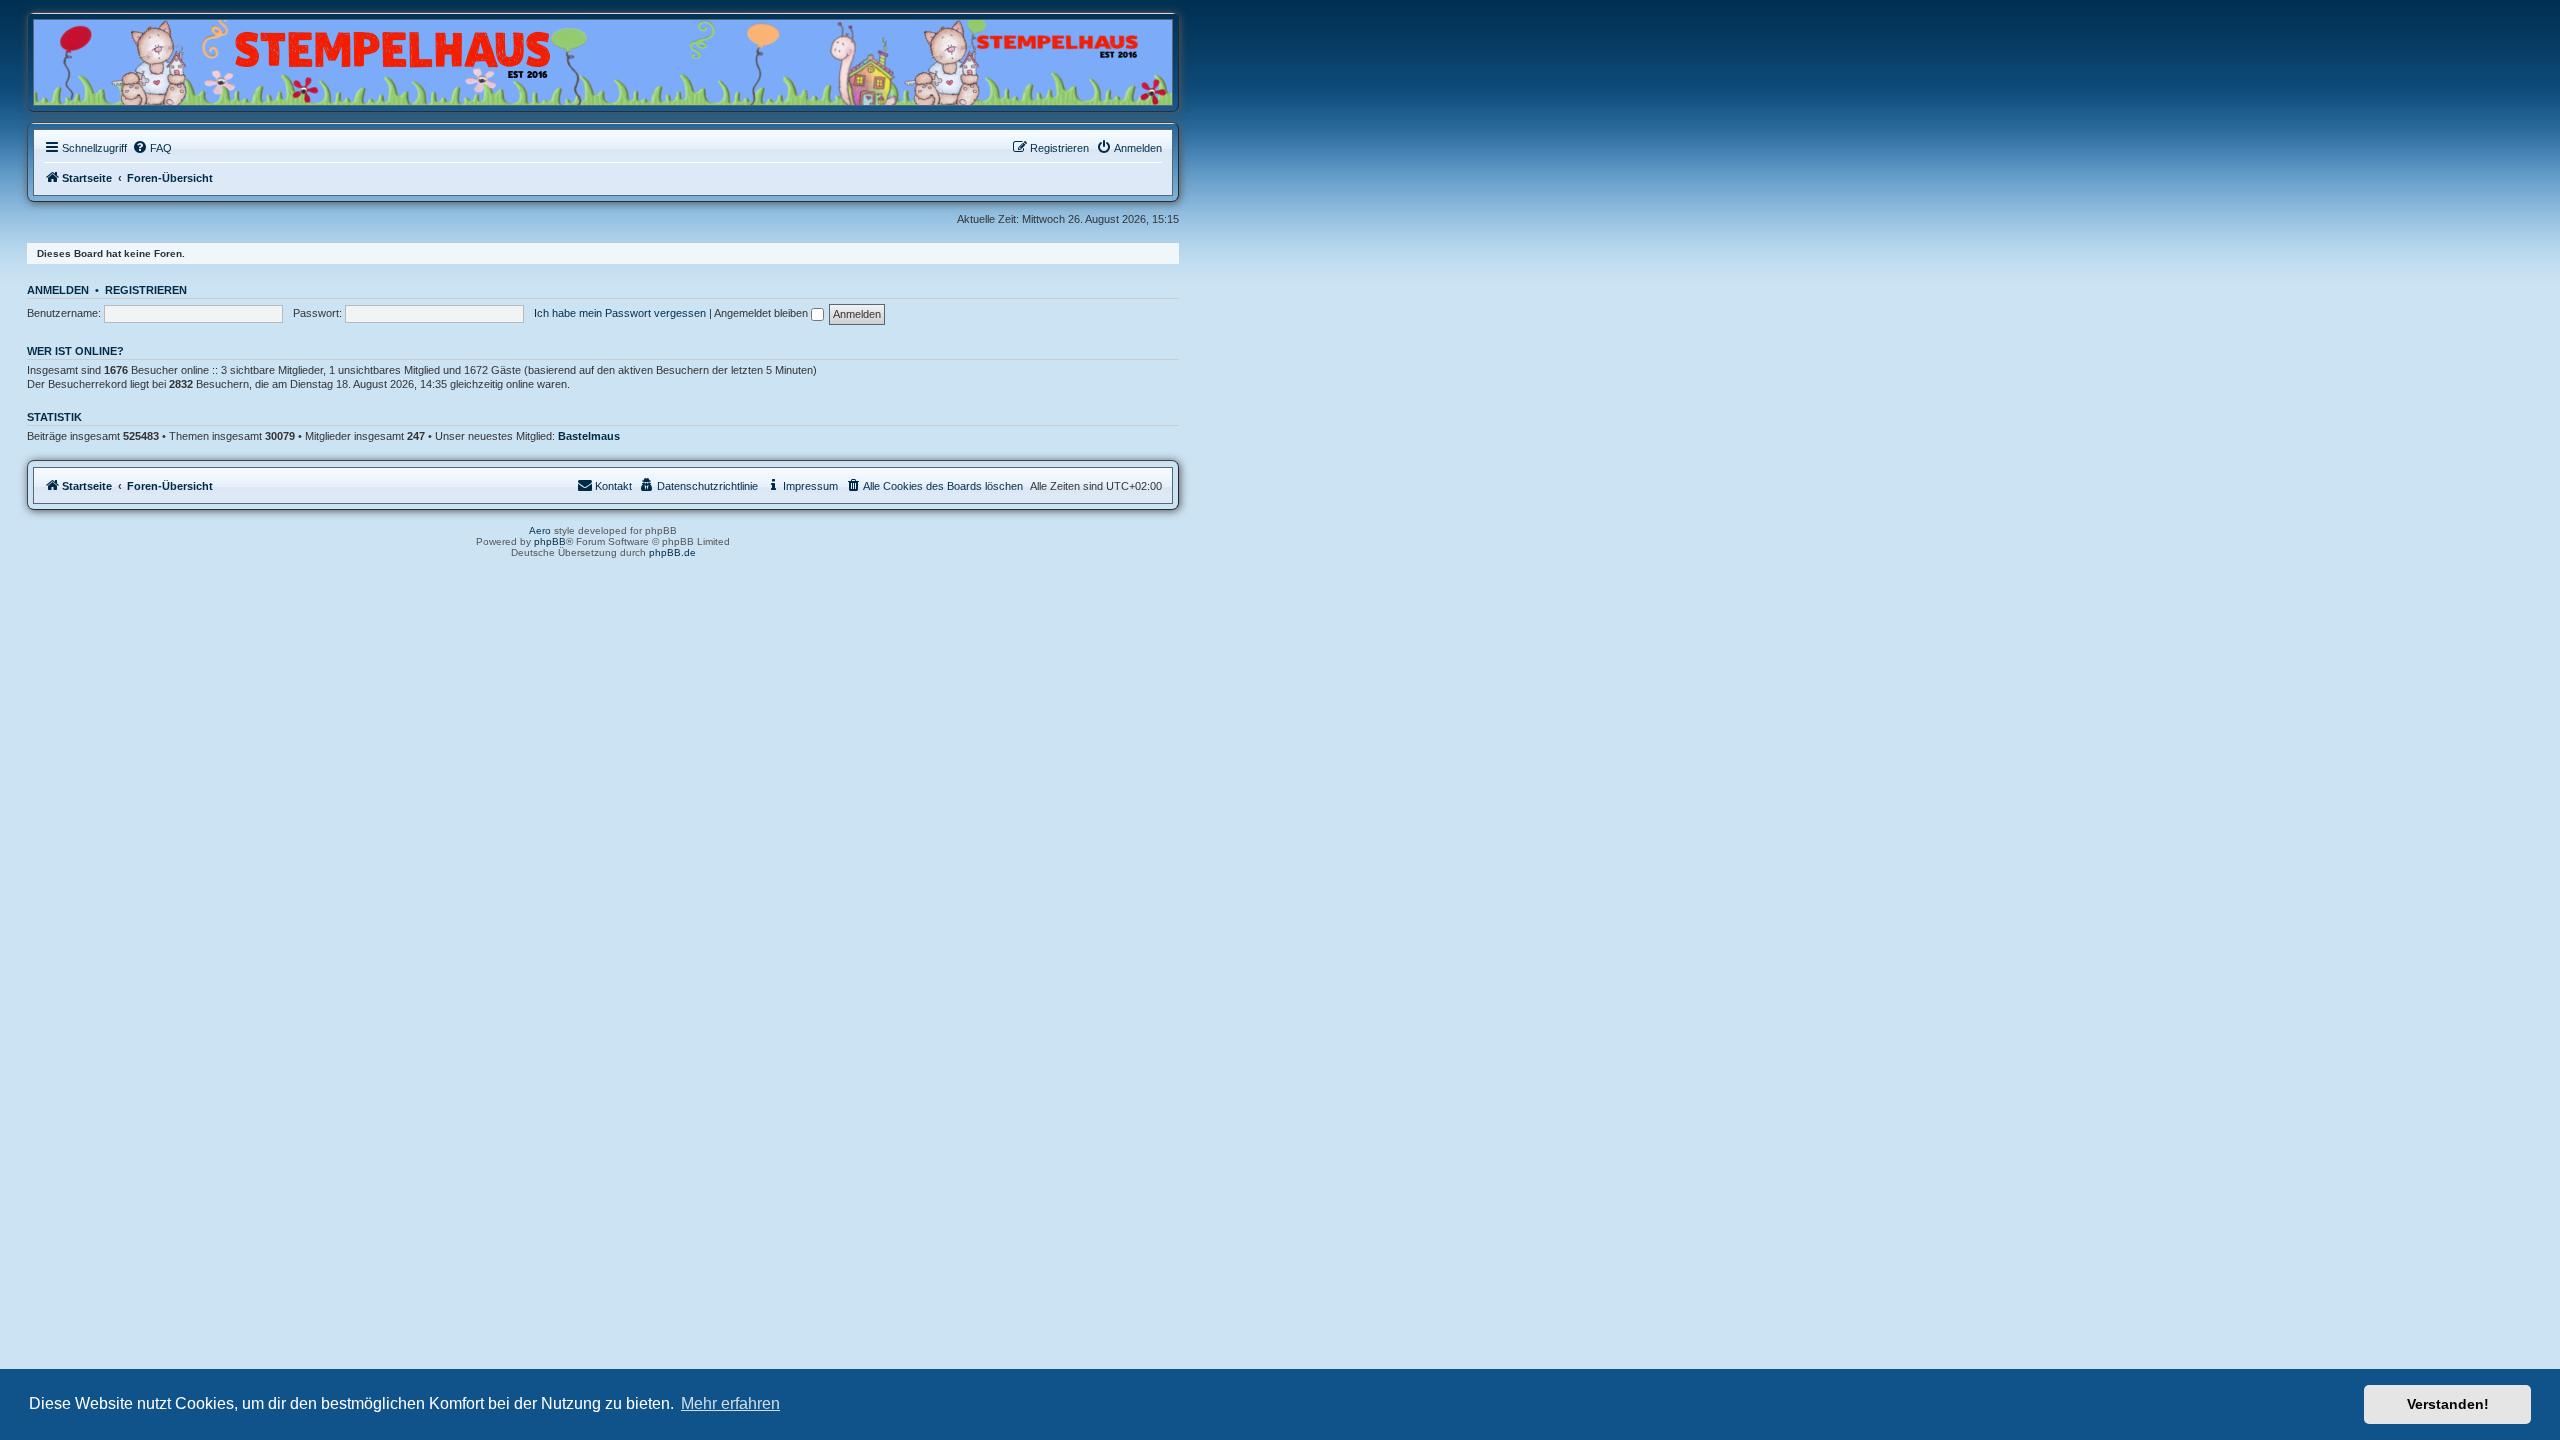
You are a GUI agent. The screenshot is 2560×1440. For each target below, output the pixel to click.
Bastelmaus (589, 436)
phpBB (550, 541)
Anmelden (58, 290)
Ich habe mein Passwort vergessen (620, 313)
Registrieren (146, 290)
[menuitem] (152, 148)
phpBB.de (672, 552)
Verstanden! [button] (2448, 1404)
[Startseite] (130, 57)
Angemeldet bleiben (762, 313)
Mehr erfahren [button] (730, 1403)
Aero (540, 530)
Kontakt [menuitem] (613, 486)
